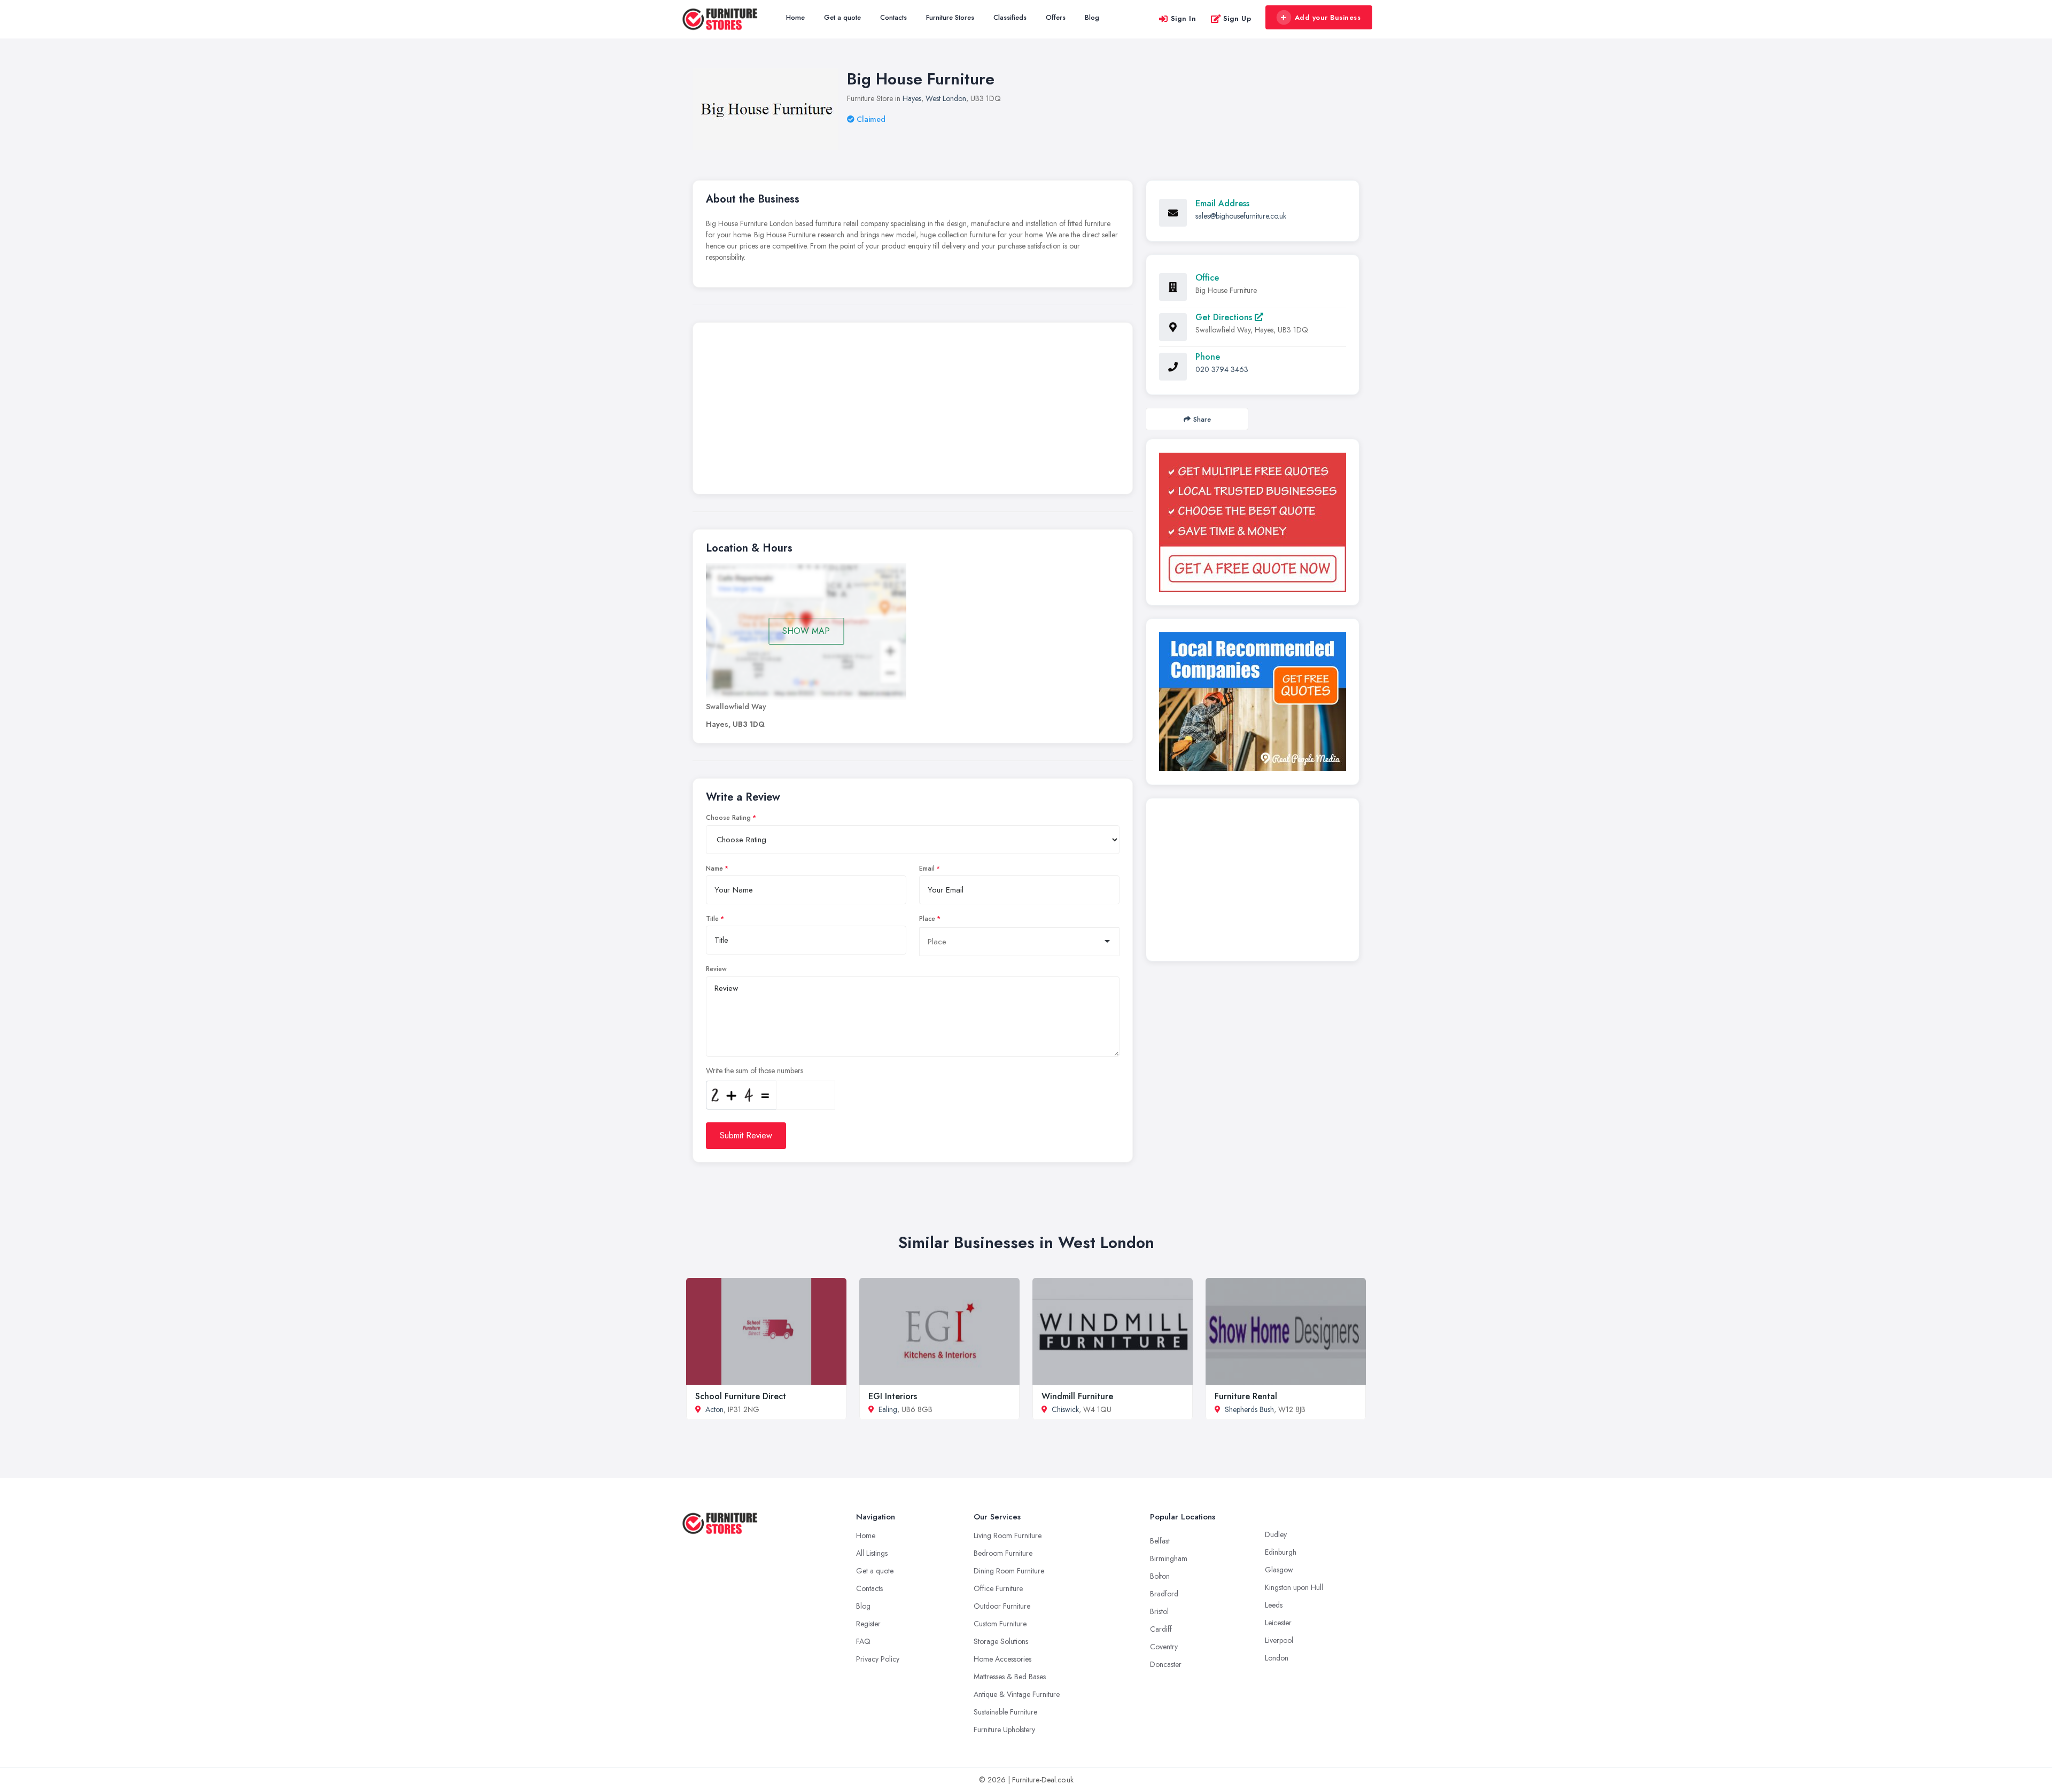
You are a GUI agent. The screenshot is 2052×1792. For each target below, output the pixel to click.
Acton (714, 1409)
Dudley (1276, 1534)
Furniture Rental (1246, 1396)
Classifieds (1010, 17)
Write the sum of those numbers (755, 1070)
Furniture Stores (950, 17)
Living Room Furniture (1008, 1535)
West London (946, 98)
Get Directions (1225, 317)
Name (714, 868)
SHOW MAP (806, 631)
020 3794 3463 (1222, 369)
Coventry (1164, 1647)
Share (1202, 419)
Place (927, 919)
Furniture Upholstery (1004, 1729)
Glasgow (1279, 1570)
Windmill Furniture (1077, 1396)
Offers (1056, 17)
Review (716, 969)
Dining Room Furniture (1009, 1571)
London (1277, 1658)
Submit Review (746, 1135)
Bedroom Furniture (1003, 1553)
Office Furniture (998, 1588)
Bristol (1159, 1611)
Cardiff (1161, 1629)
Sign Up (1237, 18)
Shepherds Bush (1249, 1409)
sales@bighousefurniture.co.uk (1241, 216)
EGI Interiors (893, 1396)
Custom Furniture (1000, 1624)
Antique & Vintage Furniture (1017, 1694)
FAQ (863, 1641)
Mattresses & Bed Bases (1010, 1677)
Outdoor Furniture (1002, 1606)
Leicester (1278, 1623)
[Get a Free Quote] (1253, 522)
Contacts (893, 17)
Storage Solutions (1001, 1641)
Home (795, 17)
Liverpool (1279, 1640)
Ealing (888, 1409)
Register (868, 1624)
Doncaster (1166, 1664)
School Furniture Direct (741, 1396)
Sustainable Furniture (1005, 1712)
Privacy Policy (878, 1659)
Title (712, 919)
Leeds (1274, 1605)
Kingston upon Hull (1294, 1587)
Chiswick (1065, 1409)
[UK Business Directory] (1253, 702)
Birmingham (1169, 1558)
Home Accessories (1002, 1659)
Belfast (1160, 1541)
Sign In (1184, 18)
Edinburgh (1281, 1552)
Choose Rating (728, 818)
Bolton (1160, 1576)
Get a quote (842, 17)
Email (927, 868)
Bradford (1164, 1594)
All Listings (872, 1553)
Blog (1092, 17)
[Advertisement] (913, 411)
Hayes (912, 98)
